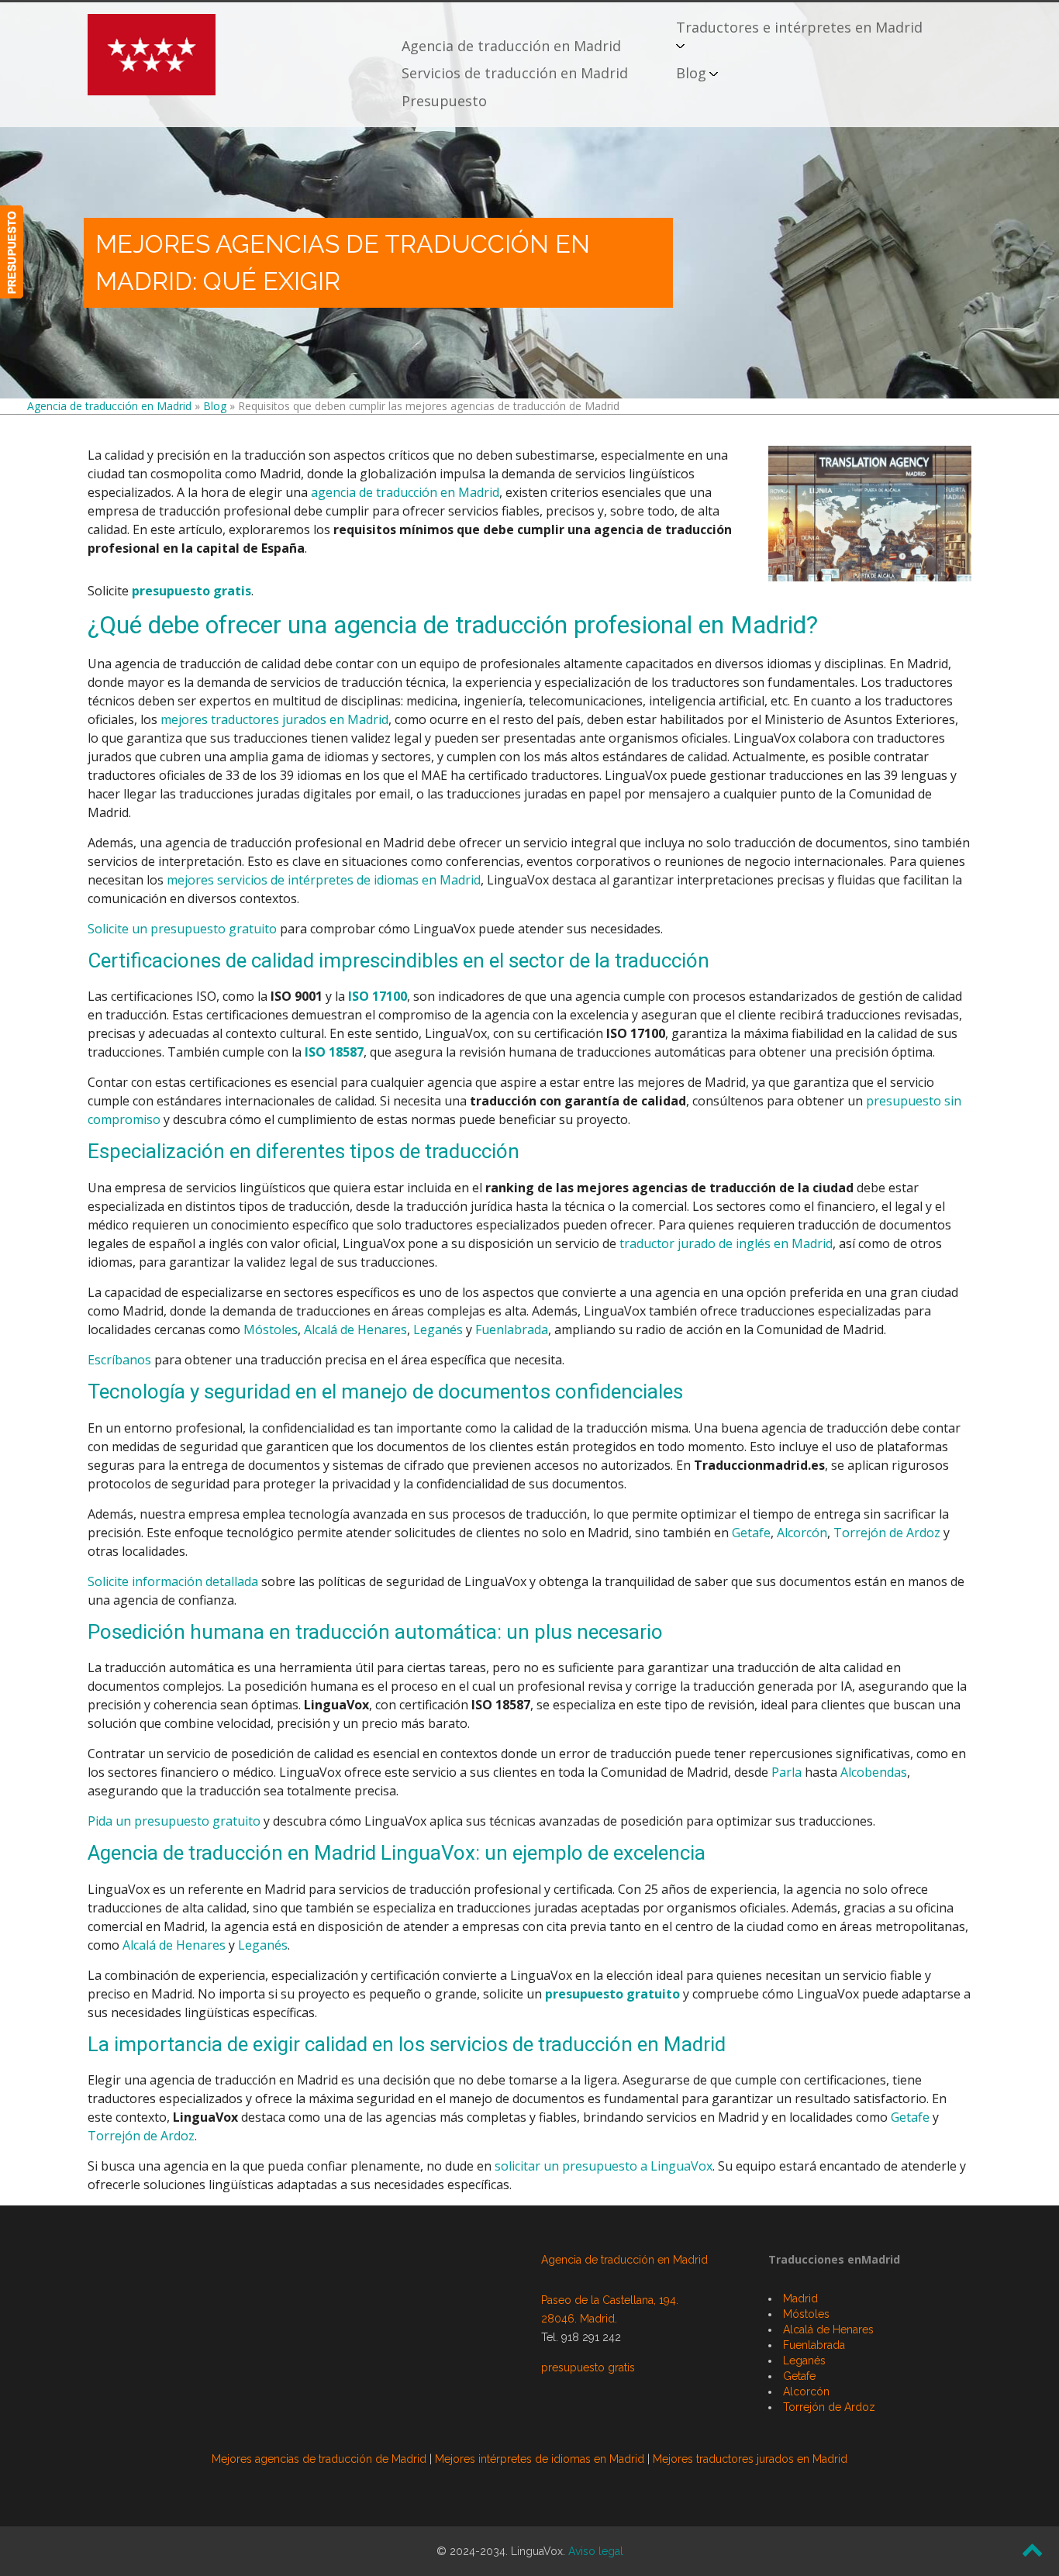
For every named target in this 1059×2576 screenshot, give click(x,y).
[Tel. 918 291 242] (12, 252)
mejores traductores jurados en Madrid (274, 719)
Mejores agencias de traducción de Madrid (319, 2459)
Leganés (438, 1329)
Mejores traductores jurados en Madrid (750, 2459)
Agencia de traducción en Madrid (511, 46)
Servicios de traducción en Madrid (515, 73)
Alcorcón (802, 1533)
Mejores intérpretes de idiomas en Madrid (540, 2459)
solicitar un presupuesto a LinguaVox (604, 2166)
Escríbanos (119, 1360)
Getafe (751, 1533)
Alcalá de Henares (355, 1329)
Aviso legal (596, 2551)
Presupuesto (444, 101)
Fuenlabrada (512, 1329)
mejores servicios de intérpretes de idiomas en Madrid (324, 880)
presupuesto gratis (191, 591)
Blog (691, 73)
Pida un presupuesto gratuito (174, 1821)
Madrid (800, 2298)
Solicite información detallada (173, 1581)
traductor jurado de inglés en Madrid (726, 1243)
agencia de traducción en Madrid (405, 492)
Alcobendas (874, 1772)
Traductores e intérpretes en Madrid (799, 27)
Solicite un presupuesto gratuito (182, 929)
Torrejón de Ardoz (887, 1533)
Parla (786, 1772)
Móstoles (271, 1329)
